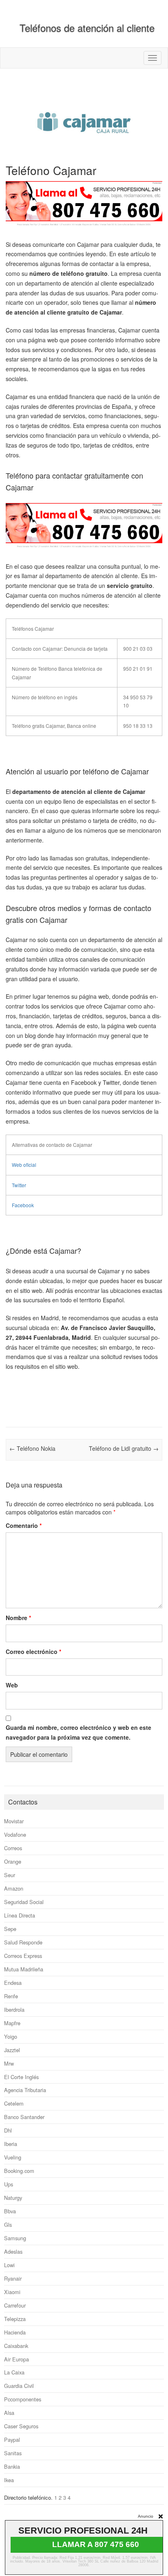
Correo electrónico (33, 1652)
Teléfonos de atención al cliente (87, 28)
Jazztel (12, 2050)
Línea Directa (20, 1915)
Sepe (10, 1929)
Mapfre (12, 2023)
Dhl (8, 2130)
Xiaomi (12, 2292)
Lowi (9, 2265)
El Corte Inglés (21, 2077)
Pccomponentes (23, 2399)
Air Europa (17, 2359)
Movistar (14, 1821)
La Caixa (14, 2372)
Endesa (13, 1983)
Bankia (12, 2466)
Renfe (11, 1996)
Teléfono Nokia (32, 1448)
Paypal (12, 2440)
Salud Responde (23, 1942)
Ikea (9, 2480)
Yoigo (11, 2036)
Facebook (23, 1205)
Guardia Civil (19, 2386)
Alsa (9, 2413)
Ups (9, 2184)
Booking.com (19, 2171)
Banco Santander (24, 2117)
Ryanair (13, 2278)
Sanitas (13, 2453)
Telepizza (15, 2319)
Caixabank (16, 2346)
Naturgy (13, 2198)
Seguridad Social (24, 1902)
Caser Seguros (21, 2426)
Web (12, 1685)
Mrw (9, 2063)
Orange (13, 1861)
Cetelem (14, 2103)
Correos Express (23, 1956)
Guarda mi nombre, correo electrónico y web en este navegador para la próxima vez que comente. (78, 1732)
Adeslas (13, 2251)
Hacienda (15, 2332)
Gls (8, 2225)
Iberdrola (14, 2010)
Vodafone (15, 1834)
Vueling (13, 2157)
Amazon (14, 1888)
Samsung (15, 2238)
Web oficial (24, 1165)
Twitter (19, 1185)
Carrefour (15, 2305)
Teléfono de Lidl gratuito (124, 1448)
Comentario (24, 1525)
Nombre (18, 1618)
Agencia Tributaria (25, 2090)
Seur (10, 1875)
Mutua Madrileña (24, 1969)
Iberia (11, 2144)
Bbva (10, 2211)
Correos (13, 1848)
